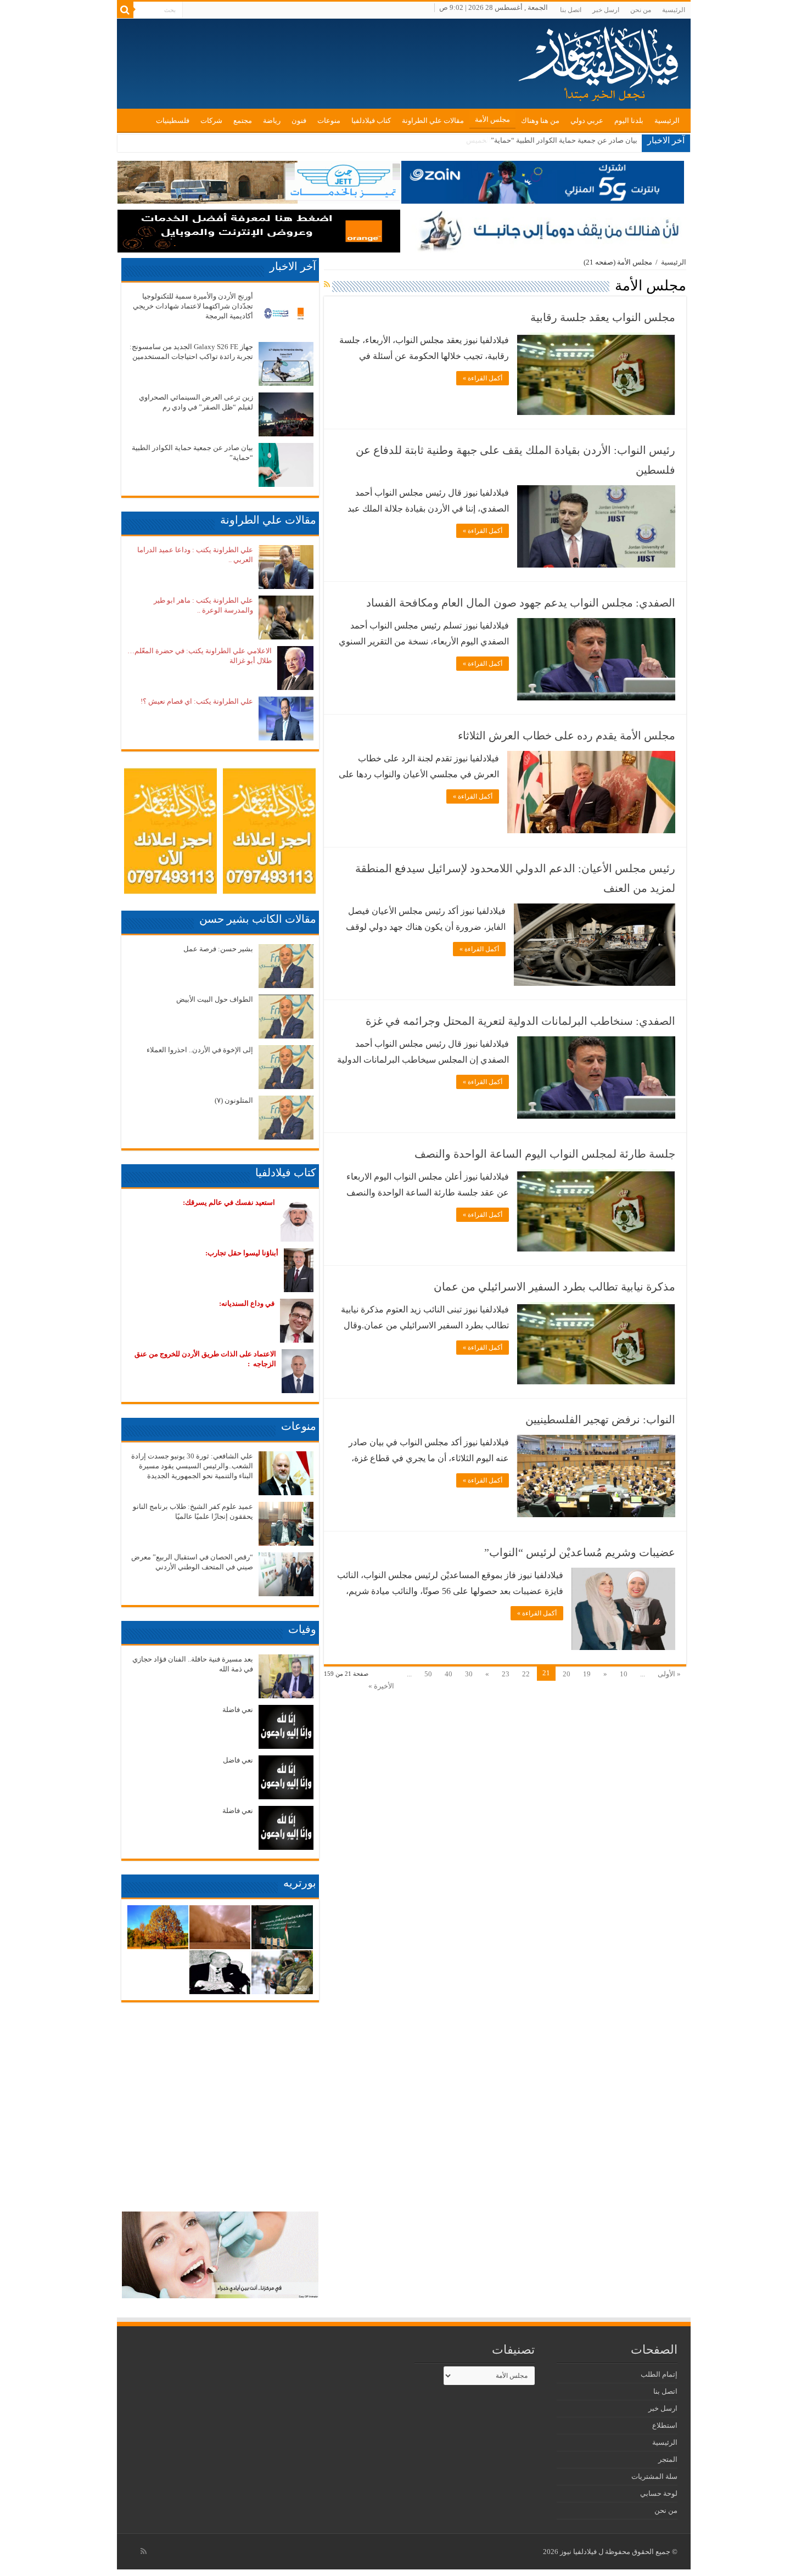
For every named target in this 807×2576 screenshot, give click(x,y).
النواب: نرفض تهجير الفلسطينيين (600, 1419)
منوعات (329, 120)
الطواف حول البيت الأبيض (215, 999)
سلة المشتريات (654, 2476)
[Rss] (144, 2551)
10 (624, 1674)
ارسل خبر (606, 10)
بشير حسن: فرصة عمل (218, 949)
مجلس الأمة (492, 119)
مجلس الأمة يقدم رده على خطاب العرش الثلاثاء (567, 736)
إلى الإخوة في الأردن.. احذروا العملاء (200, 1050)
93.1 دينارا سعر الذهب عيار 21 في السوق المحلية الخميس (552, 140)
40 (449, 1674)
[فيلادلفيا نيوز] (600, 60)
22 (526, 1674)
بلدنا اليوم (629, 120)
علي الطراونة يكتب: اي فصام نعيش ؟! (197, 701)
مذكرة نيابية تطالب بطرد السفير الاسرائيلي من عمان (554, 1287)
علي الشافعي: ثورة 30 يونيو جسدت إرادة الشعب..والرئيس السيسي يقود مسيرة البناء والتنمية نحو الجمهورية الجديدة (192, 1466)
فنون (299, 120)
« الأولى (669, 1674)
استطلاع (665, 2425)
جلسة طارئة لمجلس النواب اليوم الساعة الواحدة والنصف (545, 1154)
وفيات (302, 1629)
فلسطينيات (173, 120)
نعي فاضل (238, 1760)
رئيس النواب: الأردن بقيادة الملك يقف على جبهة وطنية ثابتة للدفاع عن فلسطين (515, 460)
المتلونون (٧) (234, 1100)
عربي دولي (587, 120)
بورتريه (300, 1883)
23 (506, 1674)
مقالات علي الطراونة (433, 120)
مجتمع (243, 120)
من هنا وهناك (540, 120)
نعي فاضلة (238, 1710)
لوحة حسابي (659, 2493)
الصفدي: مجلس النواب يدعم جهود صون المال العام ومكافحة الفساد (521, 603)
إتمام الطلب (659, 2374)
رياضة (272, 120)
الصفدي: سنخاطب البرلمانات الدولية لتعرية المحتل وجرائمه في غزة (520, 1021)
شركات (211, 120)
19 (587, 1674)
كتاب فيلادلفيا (371, 120)
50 (428, 1674)
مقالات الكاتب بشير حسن (258, 919)
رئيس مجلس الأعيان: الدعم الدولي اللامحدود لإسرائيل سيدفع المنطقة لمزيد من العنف (515, 878)
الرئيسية (674, 10)
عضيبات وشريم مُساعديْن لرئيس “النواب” (580, 1552)
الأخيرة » (381, 1686)
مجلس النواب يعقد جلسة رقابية (603, 317)
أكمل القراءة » (483, 378)
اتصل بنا (571, 10)
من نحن (641, 10)
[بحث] (125, 10)
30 (469, 1674)
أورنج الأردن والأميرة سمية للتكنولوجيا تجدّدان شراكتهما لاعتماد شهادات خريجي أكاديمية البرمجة (193, 306)
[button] (596, 374)
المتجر (668, 2459)
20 (567, 1674)
